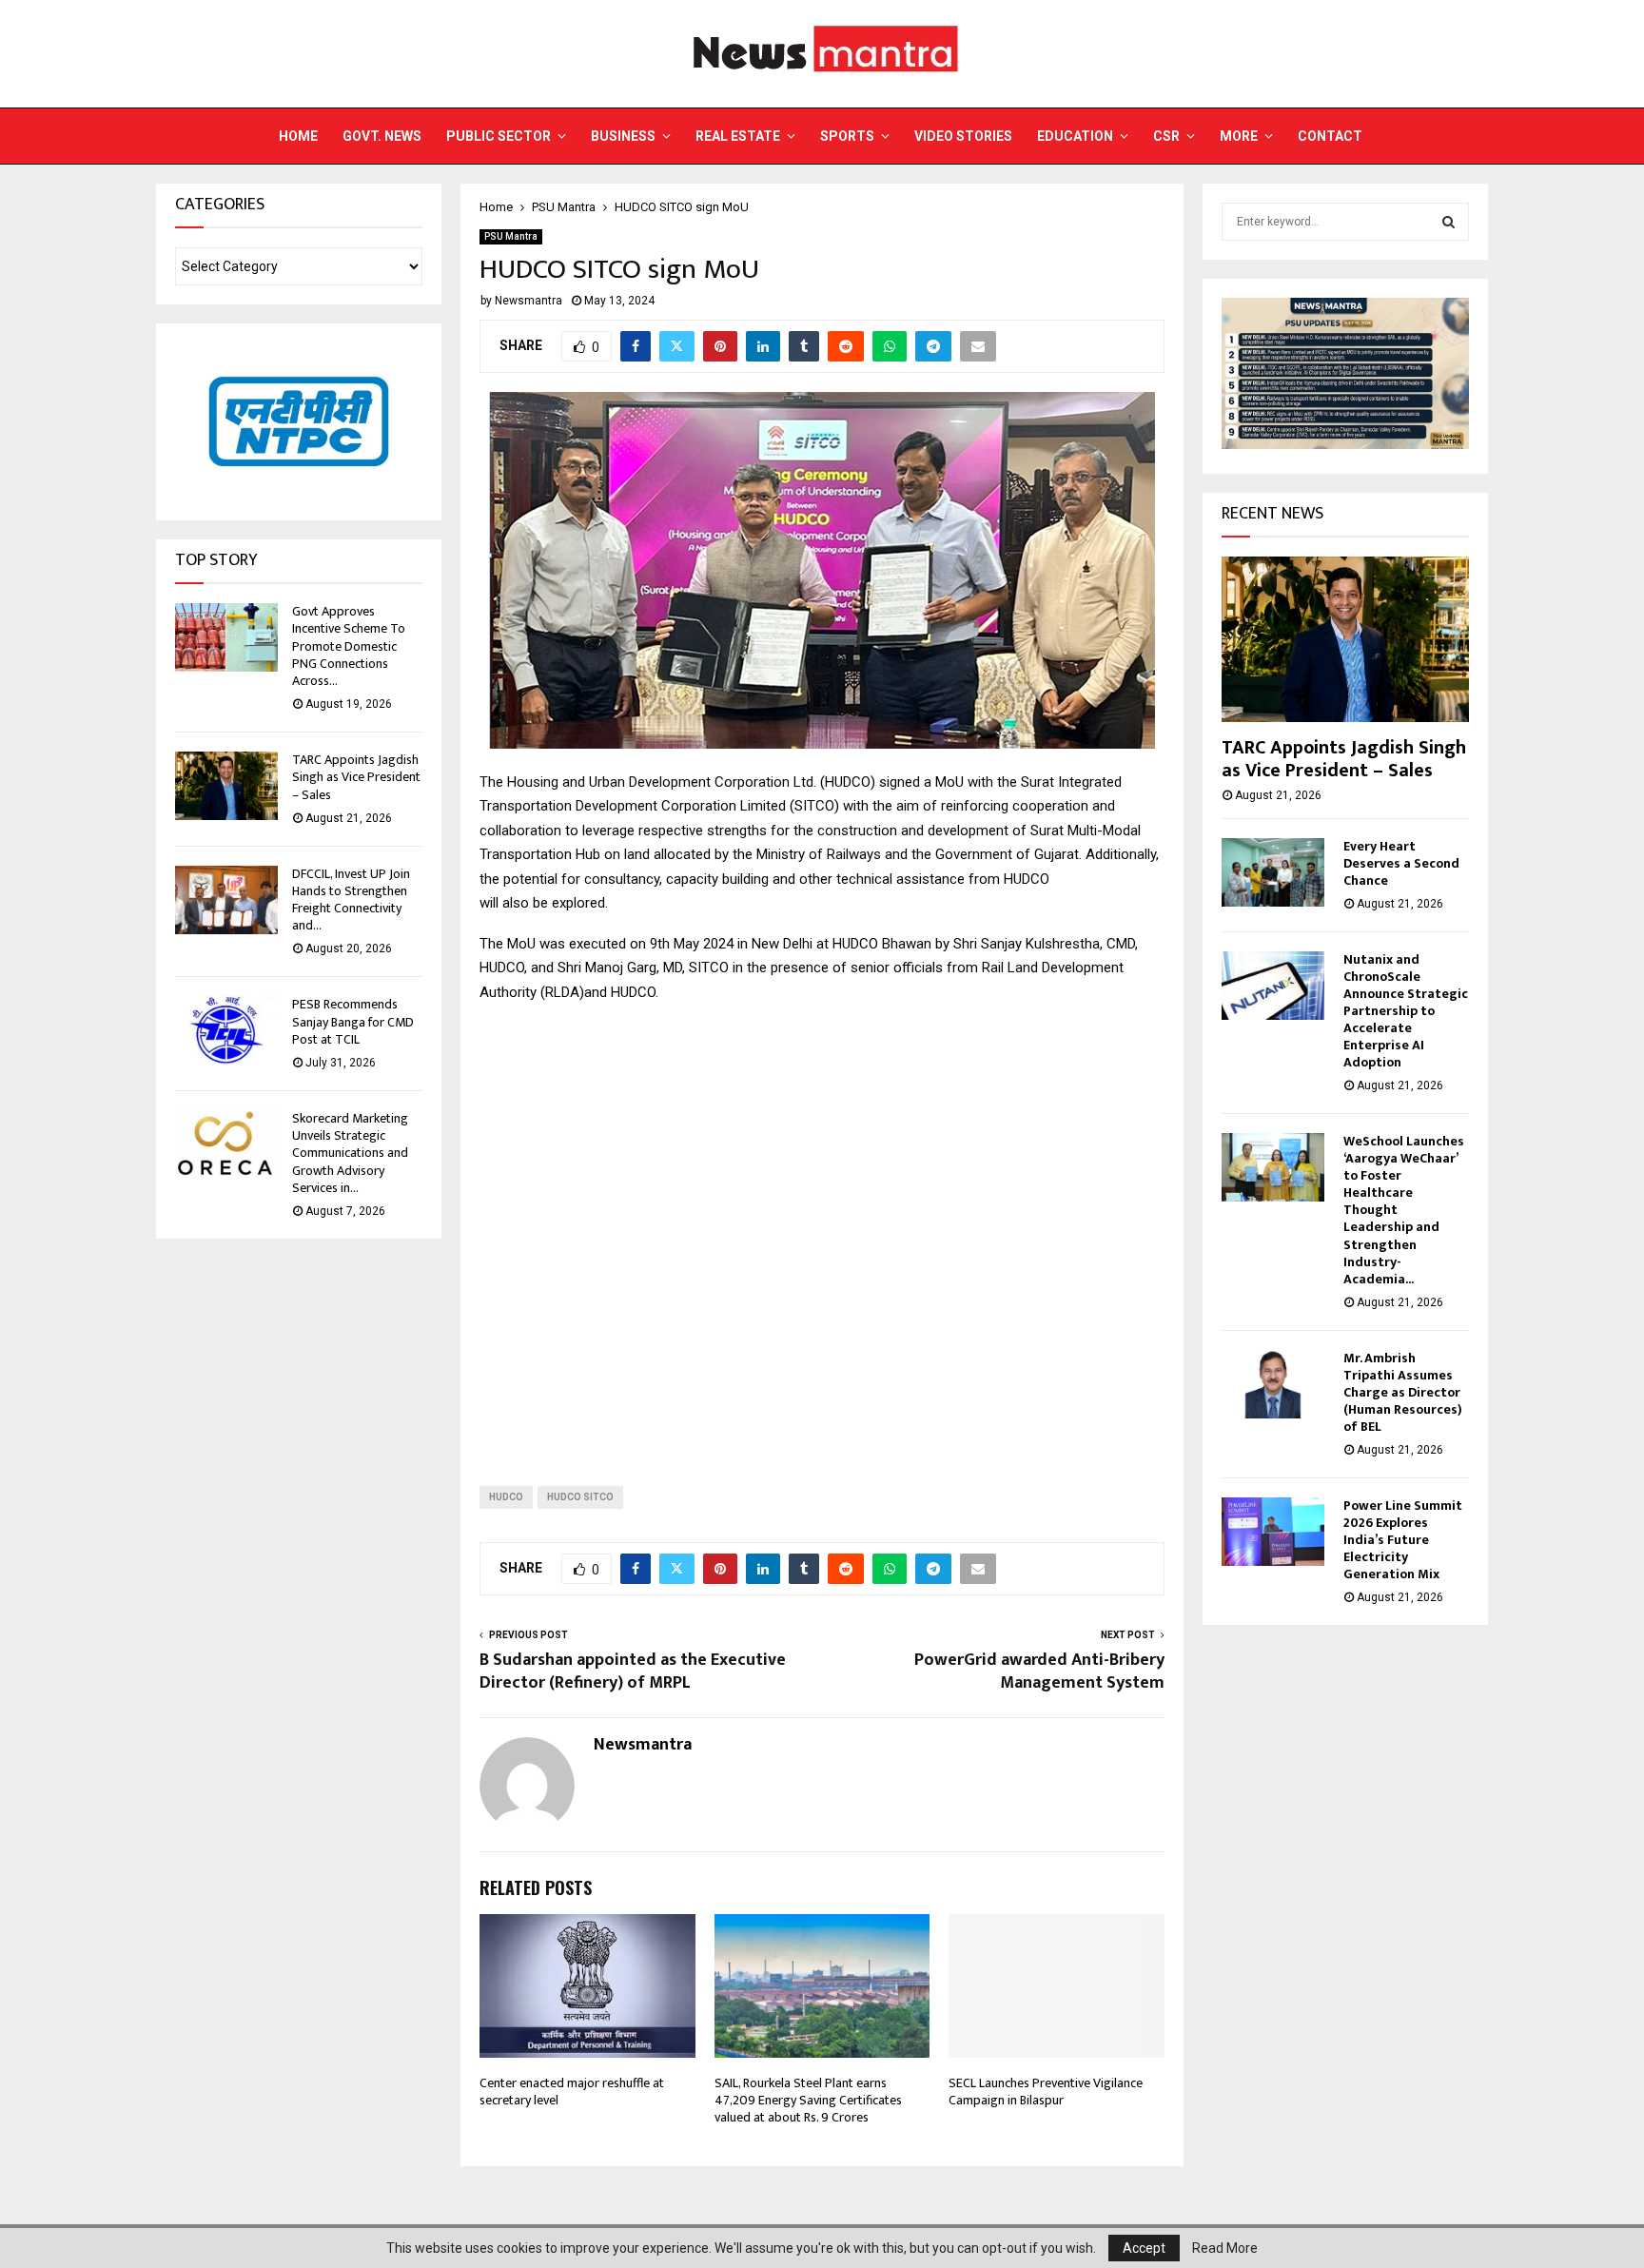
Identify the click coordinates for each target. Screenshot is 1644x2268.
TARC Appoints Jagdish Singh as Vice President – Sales (356, 777)
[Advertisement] (822, 1229)
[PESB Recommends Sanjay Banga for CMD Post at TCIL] (226, 1030)
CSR (1166, 136)
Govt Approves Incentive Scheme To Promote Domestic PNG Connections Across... (349, 646)
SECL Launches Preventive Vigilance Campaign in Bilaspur (1046, 2092)
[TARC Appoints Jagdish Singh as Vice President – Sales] (226, 786)
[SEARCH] (1448, 222)
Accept (1144, 2248)
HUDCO (506, 1497)
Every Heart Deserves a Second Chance (1401, 863)
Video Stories (963, 136)
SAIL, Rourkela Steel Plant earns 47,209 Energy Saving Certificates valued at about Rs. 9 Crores (808, 2100)
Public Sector (499, 136)
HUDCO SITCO (580, 1497)
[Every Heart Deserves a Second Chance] (1273, 872)
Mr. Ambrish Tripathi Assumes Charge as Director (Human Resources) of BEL (1403, 1392)
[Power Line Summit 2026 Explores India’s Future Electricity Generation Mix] (1273, 1532)
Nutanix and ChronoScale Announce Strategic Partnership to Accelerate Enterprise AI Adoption (1406, 1011)
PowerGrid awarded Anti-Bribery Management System (1039, 1672)
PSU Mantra (511, 236)
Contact (1330, 136)
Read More (1225, 2248)
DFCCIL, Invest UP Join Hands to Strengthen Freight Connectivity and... (351, 900)
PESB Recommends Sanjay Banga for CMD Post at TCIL (353, 1021)
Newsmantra (528, 301)
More (1239, 136)
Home (298, 136)
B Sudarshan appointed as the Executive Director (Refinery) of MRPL (633, 1672)
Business (623, 136)
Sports (847, 136)
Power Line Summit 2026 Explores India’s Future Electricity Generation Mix (1403, 1540)
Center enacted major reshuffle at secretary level (572, 2092)
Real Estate (738, 136)
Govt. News (382, 136)
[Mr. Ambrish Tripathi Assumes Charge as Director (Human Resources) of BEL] (1273, 1384)
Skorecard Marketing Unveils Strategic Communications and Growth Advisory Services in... (350, 1153)
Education (1075, 136)
